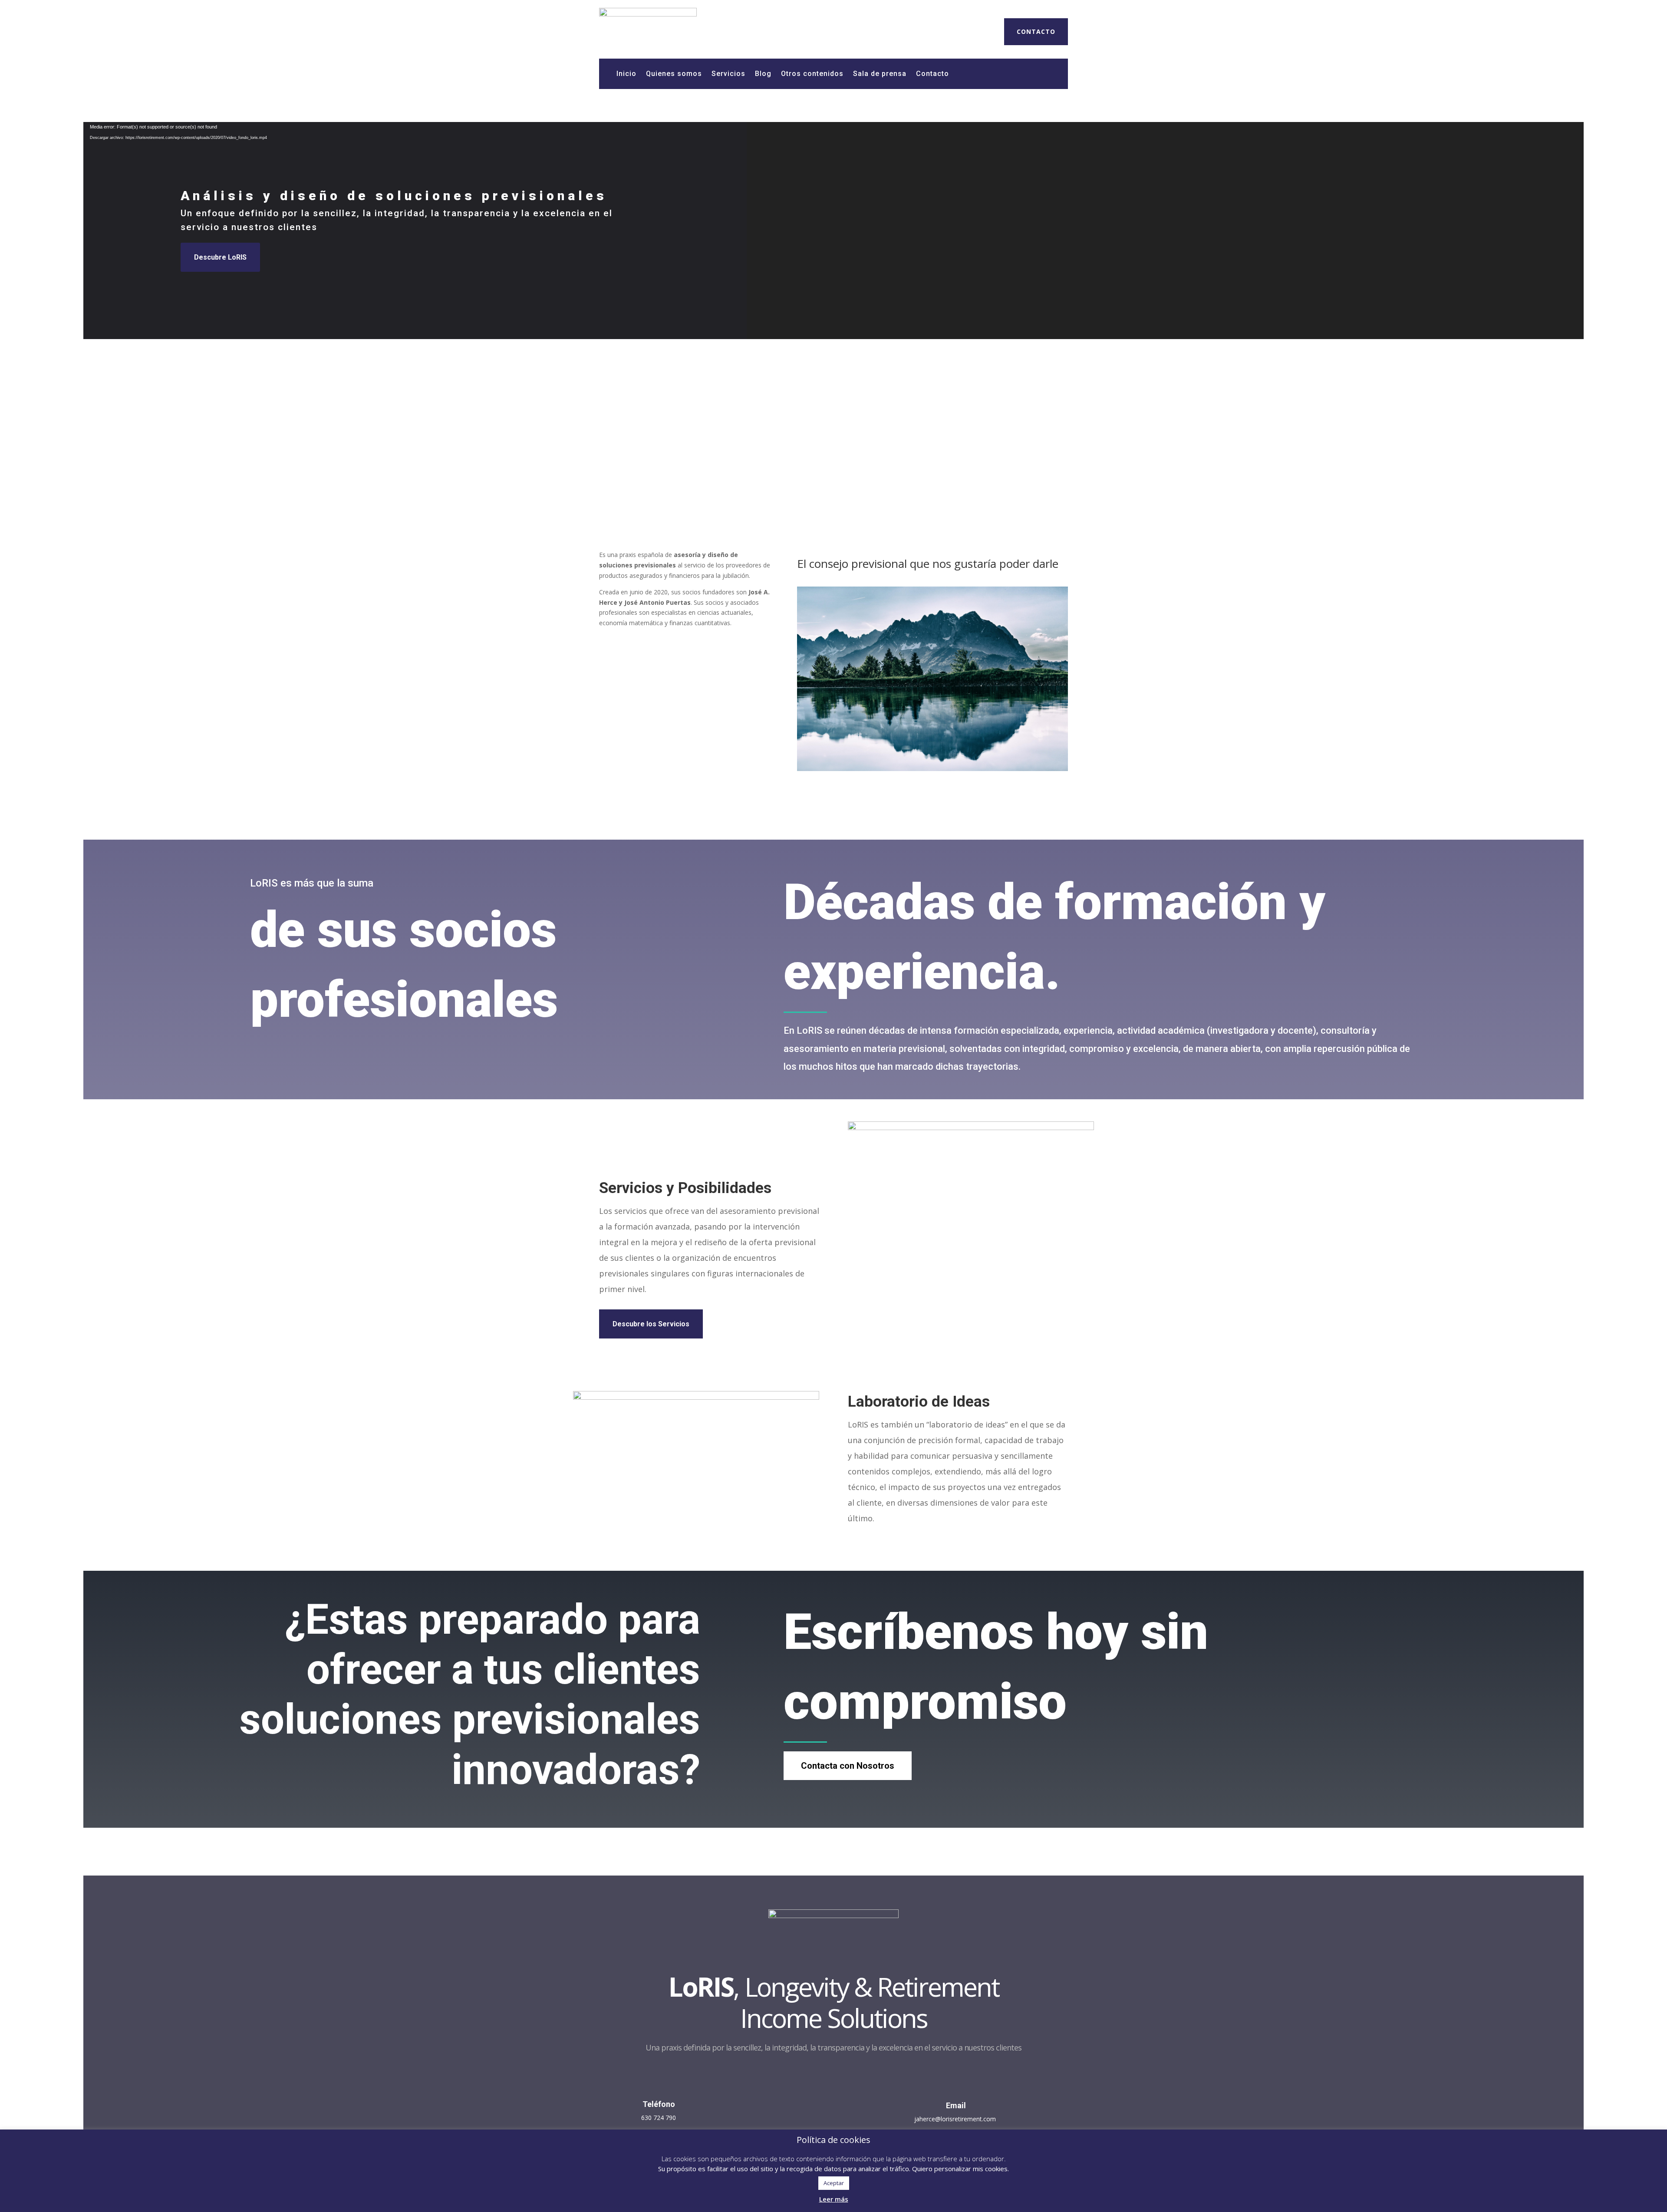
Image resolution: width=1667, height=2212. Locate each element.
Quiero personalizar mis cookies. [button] (960, 2169)
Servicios (728, 74)
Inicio (626, 74)
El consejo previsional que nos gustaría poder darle (928, 564)
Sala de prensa (880, 74)
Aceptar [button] (834, 2183)
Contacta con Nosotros (848, 1766)
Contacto (932, 74)
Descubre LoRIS (220, 257)
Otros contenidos (812, 74)
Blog (763, 74)
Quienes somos (674, 74)
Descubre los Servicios (651, 1324)
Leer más (834, 2199)
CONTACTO (1036, 31)
